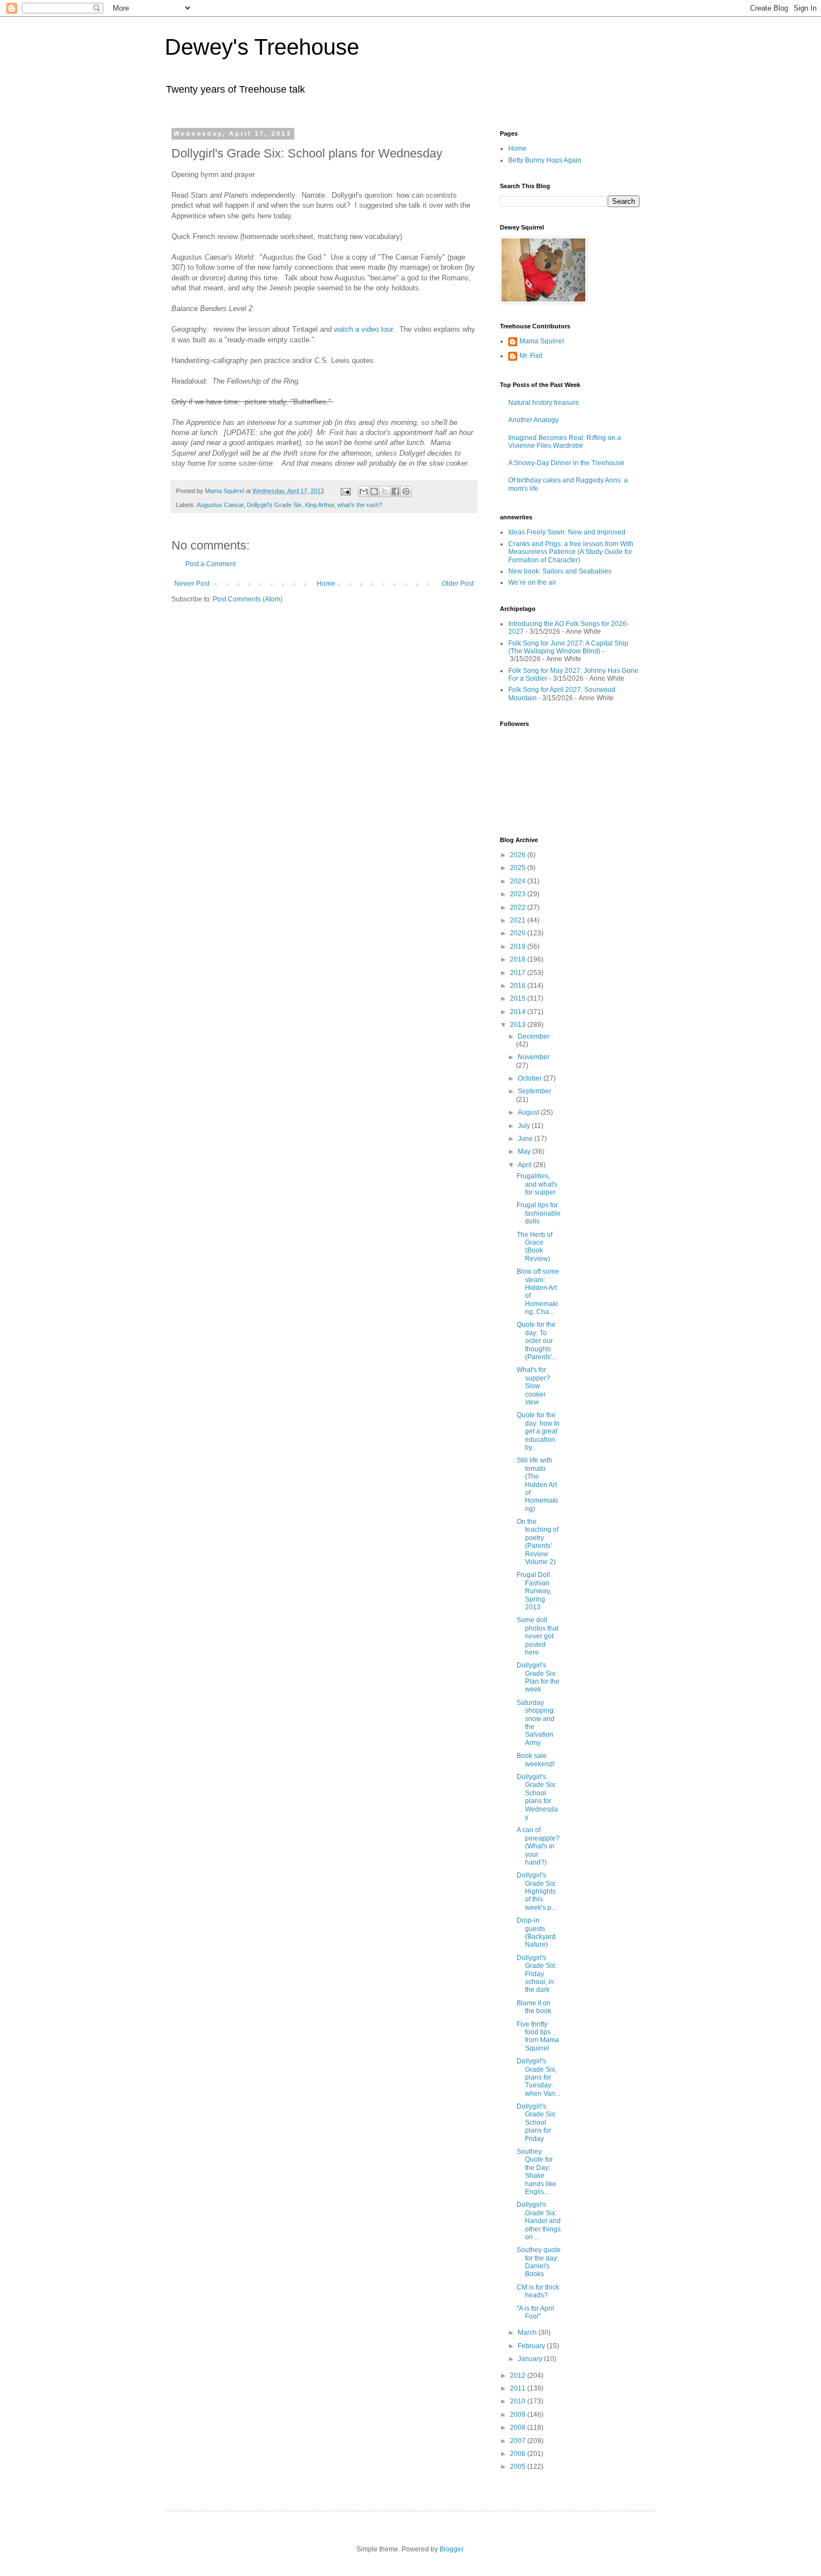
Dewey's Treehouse (262, 47)
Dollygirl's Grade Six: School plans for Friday (537, 2123)
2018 (519, 959)
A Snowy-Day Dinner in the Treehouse (566, 463)
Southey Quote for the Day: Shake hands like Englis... (536, 2172)
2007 (519, 2441)
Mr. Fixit (531, 356)
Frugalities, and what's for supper (537, 1184)
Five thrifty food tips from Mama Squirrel (538, 2036)
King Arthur (319, 505)
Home (326, 584)
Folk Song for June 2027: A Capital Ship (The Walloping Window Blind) (568, 647)
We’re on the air (532, 582)
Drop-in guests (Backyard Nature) (536, 1932)
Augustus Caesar (220, 505)
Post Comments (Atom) (248, 599)
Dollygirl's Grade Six (274, 505)
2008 (519, 2427)
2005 (519, 2467)
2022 (519, 907)
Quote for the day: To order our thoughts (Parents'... (537, 1341)
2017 (519, 973)
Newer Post (192, 584)
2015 (519, 998)
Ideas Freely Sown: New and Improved (567, 532)
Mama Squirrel (542, 341)
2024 (519, 881)
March (528, 2333)
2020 (519, 933)
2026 (519, 855)
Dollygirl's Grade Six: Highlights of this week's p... (537, 1891)
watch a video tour (363, 329)
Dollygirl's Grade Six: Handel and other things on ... (539, 2221)
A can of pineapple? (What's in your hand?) (538, 1846)
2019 (519, 947)
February (532, 2346)
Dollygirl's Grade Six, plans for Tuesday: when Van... (538, 2077)
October (531, 1078)
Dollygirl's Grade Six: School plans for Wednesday (537, 1797)
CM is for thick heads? (538, 2291)
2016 (519, 986)
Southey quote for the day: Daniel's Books (539, 2262)
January (531, 2359)
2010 (519, 2401)
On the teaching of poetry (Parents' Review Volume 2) (538, 1542)
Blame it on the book (534, 2007)
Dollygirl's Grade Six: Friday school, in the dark (537, 1974)
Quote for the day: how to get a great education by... (538, 1431)
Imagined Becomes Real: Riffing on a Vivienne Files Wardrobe (565, 442)
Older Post (458, 584)
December (534, 1036)
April (526, 1165)
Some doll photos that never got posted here (538, 1636)
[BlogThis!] (374, 491)
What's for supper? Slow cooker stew (533, 1386)
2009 (519, 2415)
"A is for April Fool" (535, 2312)
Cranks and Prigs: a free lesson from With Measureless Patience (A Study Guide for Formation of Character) (571, 552)
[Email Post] (345, 491)
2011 (519, 2388)
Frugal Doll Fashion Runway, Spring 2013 (534, 1591)
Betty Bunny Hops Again (545, 160)
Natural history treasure (544, 403)
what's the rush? (360, 505)
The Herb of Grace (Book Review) (534, 1247)
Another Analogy (533, 420)
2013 (519, 1025)
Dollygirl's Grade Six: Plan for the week (538, 1677)
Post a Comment (211, 564)
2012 (519, 2376)
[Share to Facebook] (395, 491)
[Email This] (364, 491)
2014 (519, 1012)
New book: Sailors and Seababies (560, 571)
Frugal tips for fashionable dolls (539, 1213)
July (525, 1126)
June (526, 1139)
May (525, 1151)
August (529, 1112)
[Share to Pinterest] (406, 491)
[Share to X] (385, 491)
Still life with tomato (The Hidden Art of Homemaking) (537, 1484)
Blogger (451, 2549)
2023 (519, 894)
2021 (519, 920)
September (534, 1091)
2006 (519, 2454)
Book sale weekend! (536, 1760)
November (534, 1057)
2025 (519, 868)
